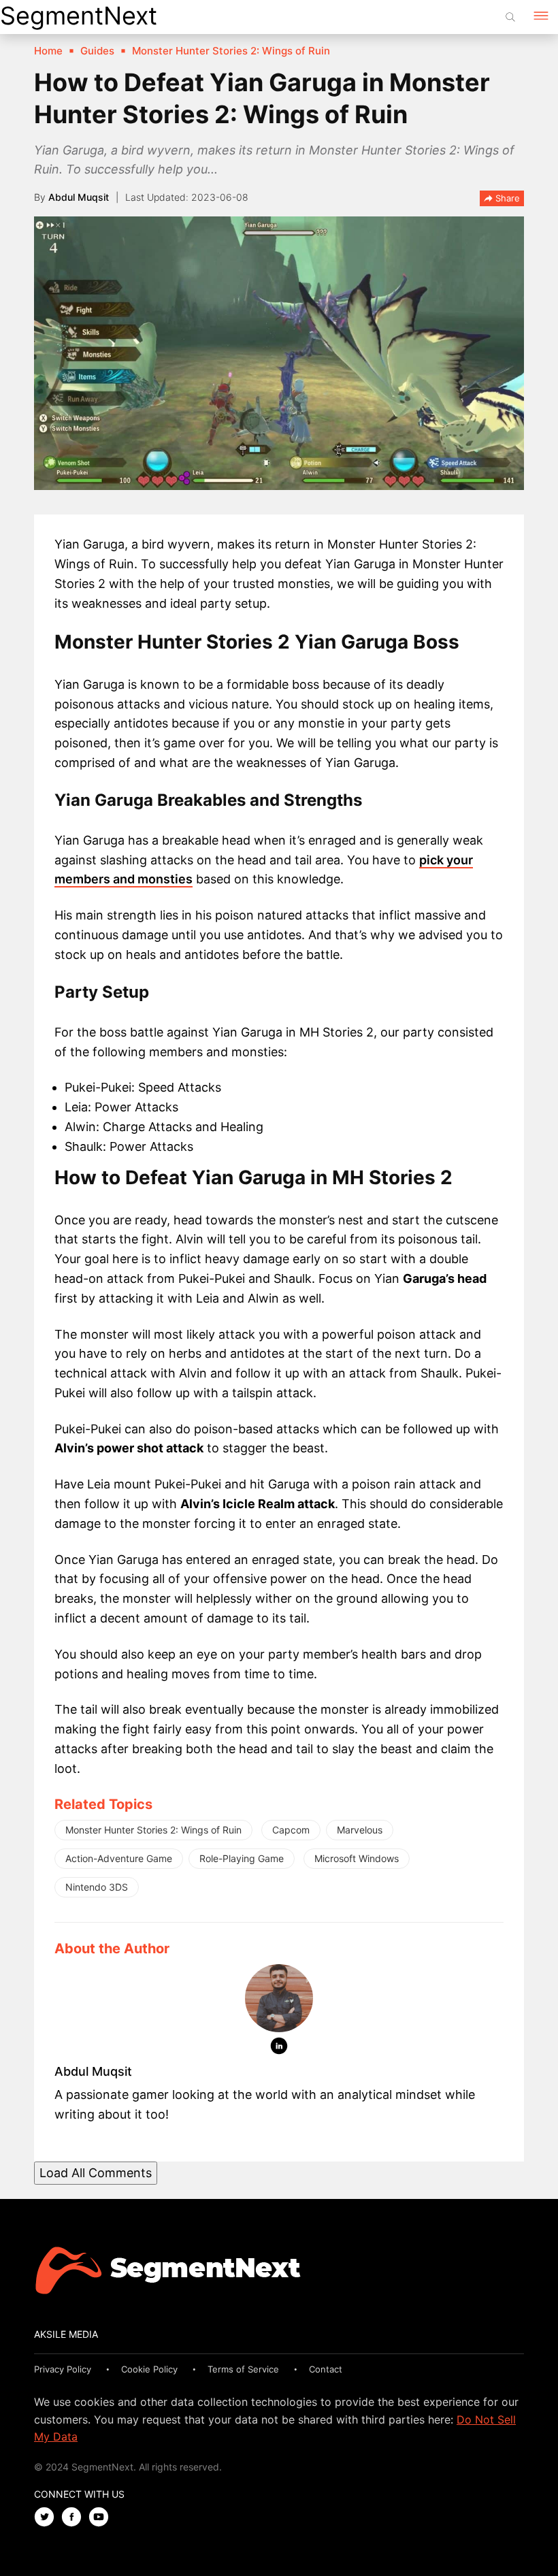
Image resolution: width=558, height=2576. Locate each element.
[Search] (510, 17)
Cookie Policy (149, 2369)
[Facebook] (75, 2518)
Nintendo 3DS (97, 1887)
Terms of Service (243, 2369)
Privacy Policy (63, 2369)
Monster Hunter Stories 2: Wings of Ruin (153, 1830)
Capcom (291, 1830)
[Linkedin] (279, 2049)
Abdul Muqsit (79, 197)
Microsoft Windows (357, 1858)
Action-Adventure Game (119, 1858)
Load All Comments (96, 2173)
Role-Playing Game (242, 1858)
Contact (326, 2369)
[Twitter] (48, 2518)
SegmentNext (79, 16)
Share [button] (506, 198)
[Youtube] (102, 2518)
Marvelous (360, 1830)
